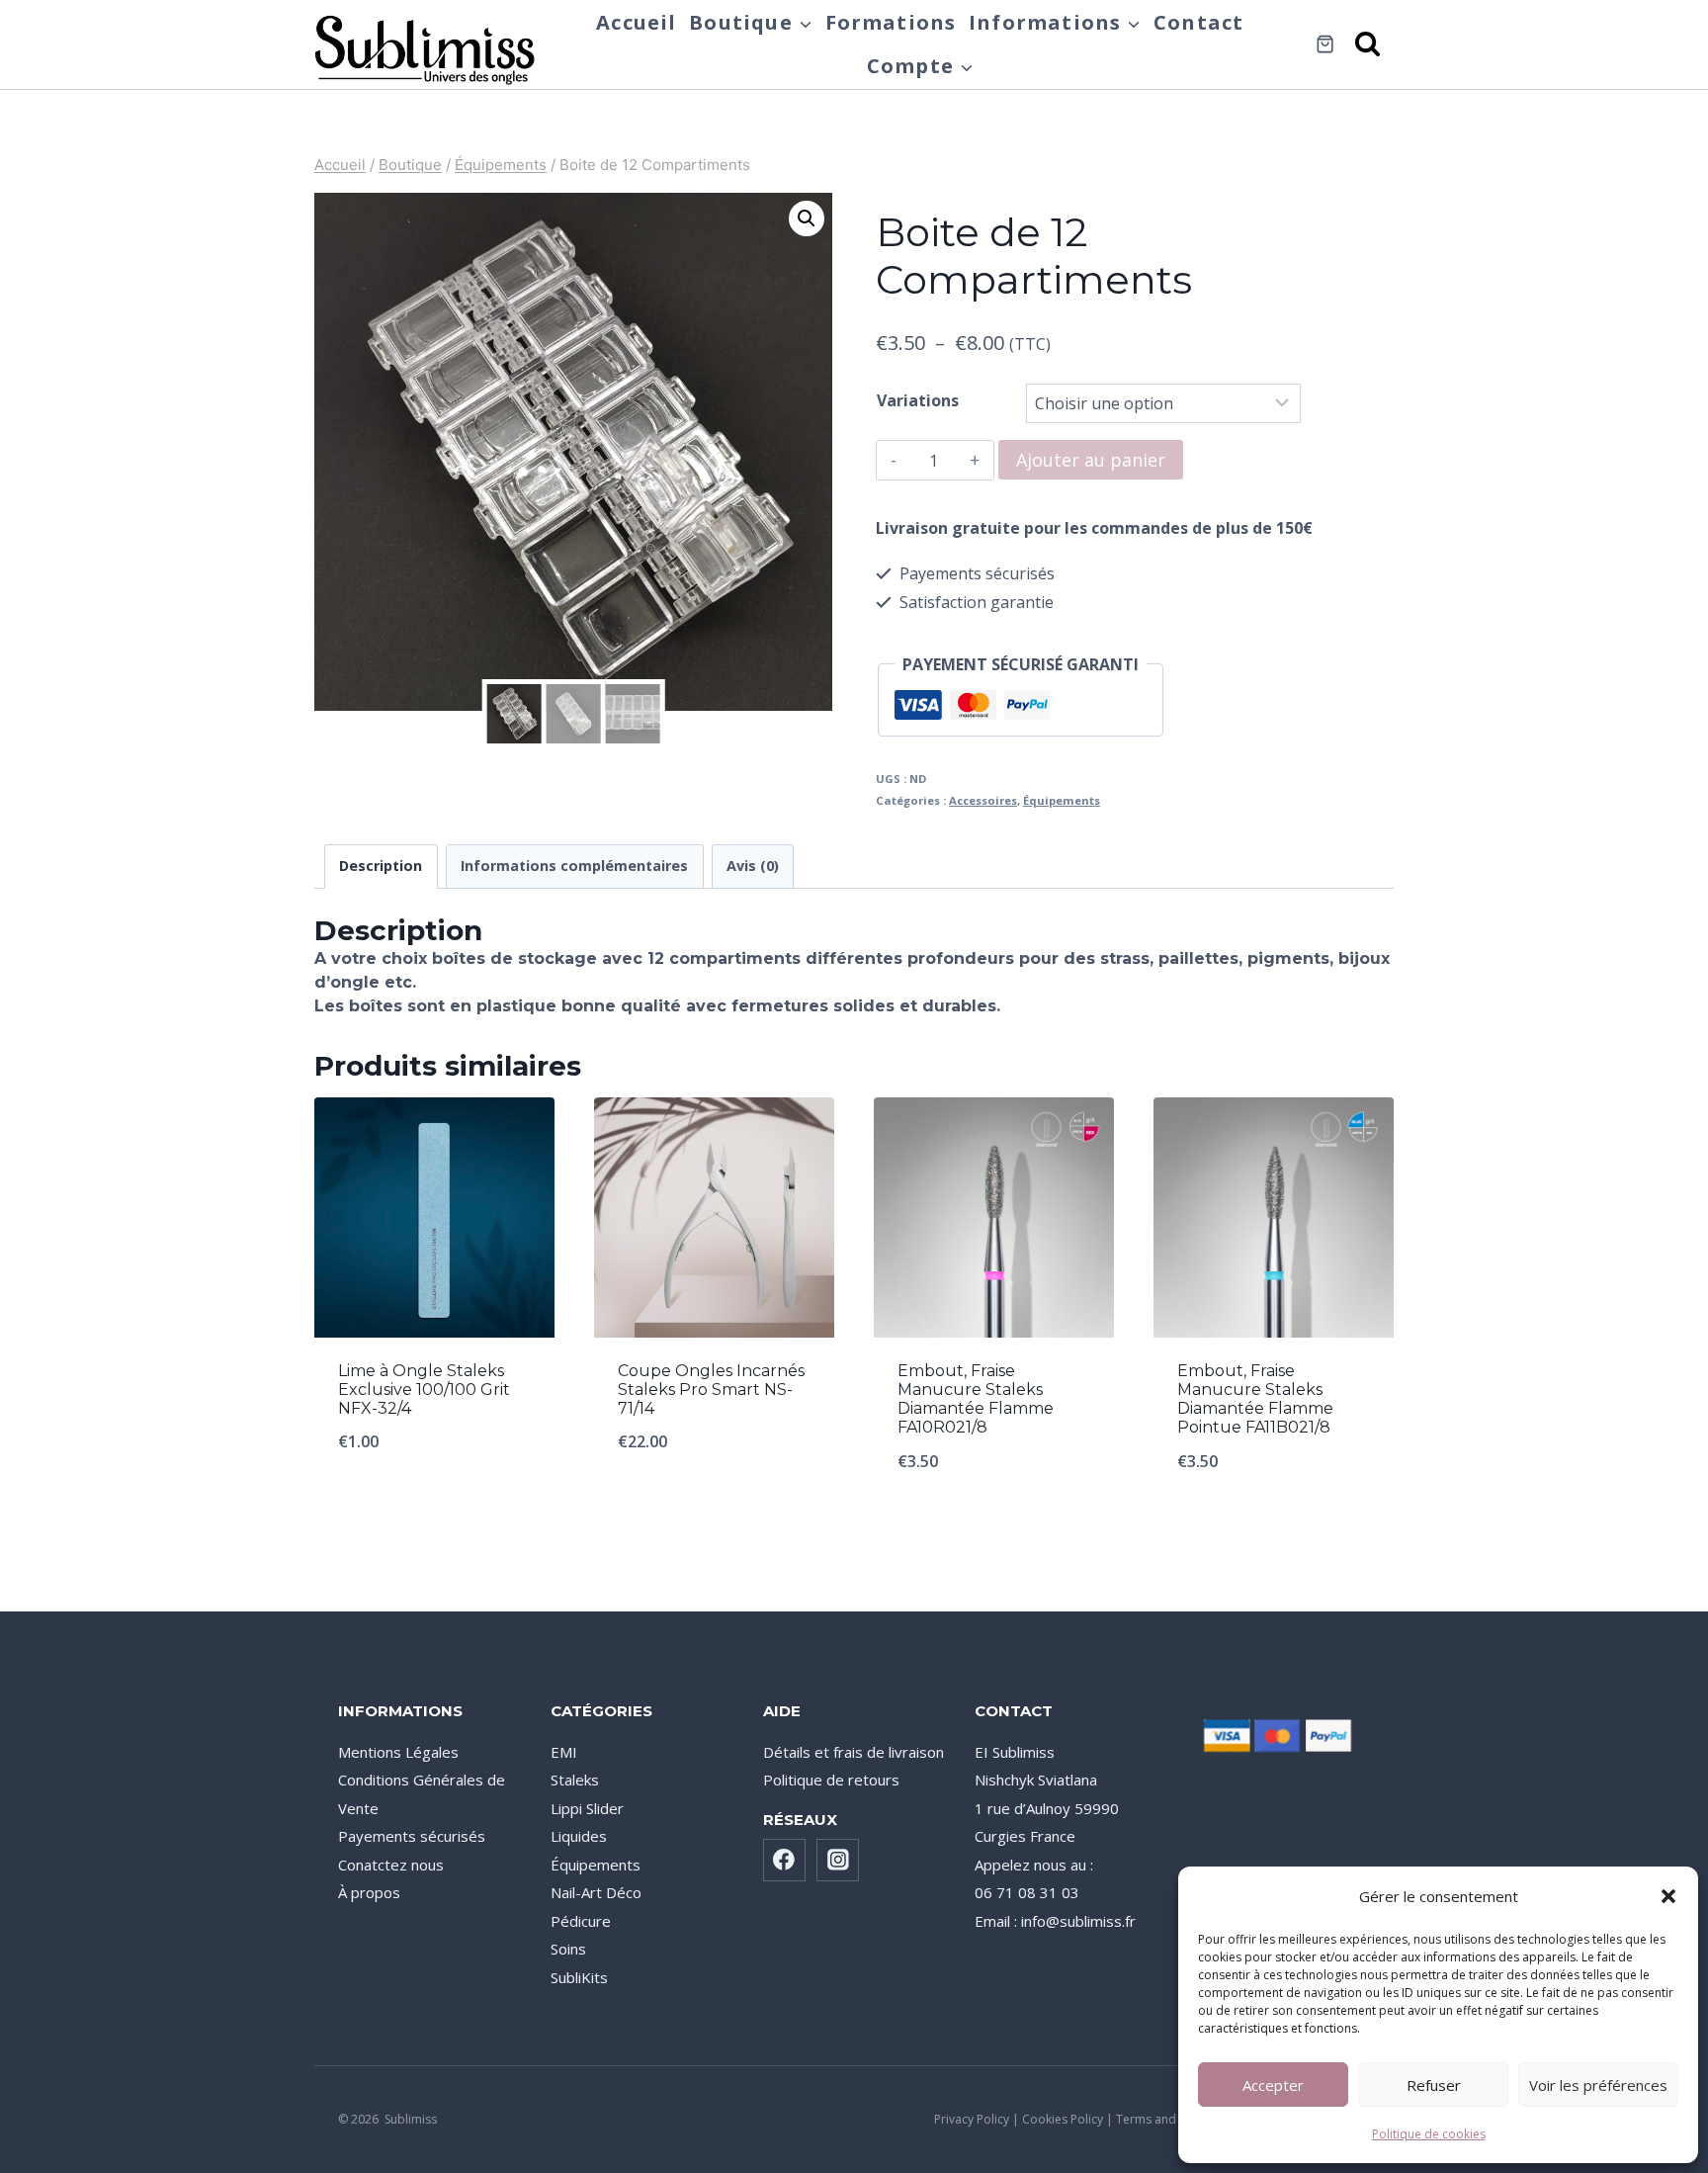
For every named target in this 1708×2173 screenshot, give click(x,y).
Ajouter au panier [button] (434, 1507)
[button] (1668, 1896)
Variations (918, 400)
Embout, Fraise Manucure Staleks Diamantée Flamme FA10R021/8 (976, 1399)
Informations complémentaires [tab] (574, 866)
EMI (564, 1752)
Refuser (1434, 2085)
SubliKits (579, 1977)
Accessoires (983, 800)
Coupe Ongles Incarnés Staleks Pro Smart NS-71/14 (711, 1390)
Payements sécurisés (412, 1836)
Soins (568, 1949)
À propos (369, 1892)
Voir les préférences (1598, 2085)
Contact (1198, 22)
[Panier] (1325, 44)
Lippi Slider (587, 1808)
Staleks (575, 1780)
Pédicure (581, 1921)
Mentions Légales (398, 1752)
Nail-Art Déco (596, 1892)
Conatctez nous (391, 1865)
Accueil (636, 22)
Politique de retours (831, 1780)
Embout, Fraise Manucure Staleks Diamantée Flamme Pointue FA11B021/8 (1255, 1399)
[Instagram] (838, 1861)
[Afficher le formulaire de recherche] (1369, 45)
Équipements (1062, 800)
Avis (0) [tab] (753, 866)
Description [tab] (381, 866)
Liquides (579, 1836)
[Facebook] (785, 1861)
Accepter (1273, 2085)
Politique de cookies (1429, 2134)
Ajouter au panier (1091, 460)
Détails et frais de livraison (854, 1752)
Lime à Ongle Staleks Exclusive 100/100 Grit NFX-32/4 (424, 1390)
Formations (891, 22)
